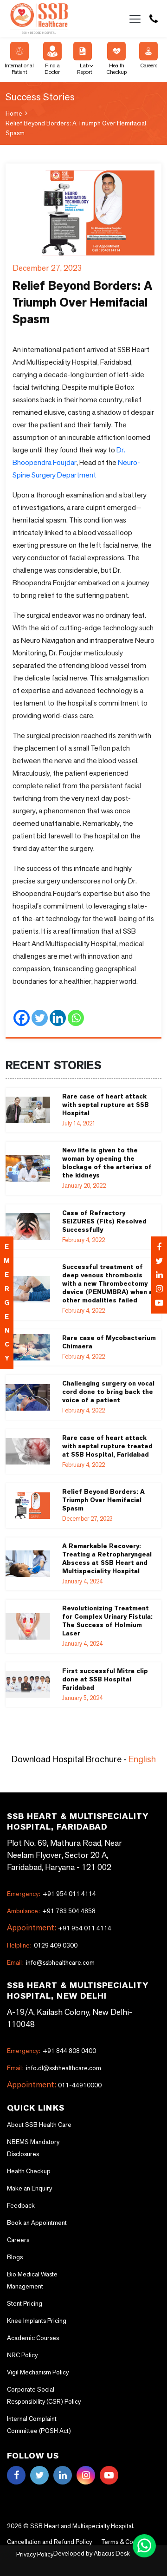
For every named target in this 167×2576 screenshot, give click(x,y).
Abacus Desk (111, 2553)
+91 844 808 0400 (51, 2051)
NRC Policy (22, 2355)
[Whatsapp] (76, 1020)
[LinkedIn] (159, 1275)
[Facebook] (159, 1247)
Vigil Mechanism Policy (38, 2372)
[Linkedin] (58, 1020)
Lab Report (84, 69)
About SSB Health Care (39, 2125)
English (142, 1759)
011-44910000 (80, 2085)
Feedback (21, 2205)
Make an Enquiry (29, 2188)
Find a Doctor (52, 69)
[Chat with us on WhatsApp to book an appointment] (145, 2545)
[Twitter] (159, 1261)
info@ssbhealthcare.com (51, 1962)
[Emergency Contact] (159, 1275)
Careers (149, 65)
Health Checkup (116, 69)
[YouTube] (159, 1303)
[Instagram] (159, 1289)
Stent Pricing (25, 2303)
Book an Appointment (37, 2223)
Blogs (15, 2257)
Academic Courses (33, 2338)
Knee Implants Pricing (37, 2321)
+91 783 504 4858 (51, 1911)
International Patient (19, 69)
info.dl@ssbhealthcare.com (54, 2068)
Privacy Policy (35, 2554)
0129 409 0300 (42, 1945)
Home (14, 113)
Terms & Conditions (128, 2542)
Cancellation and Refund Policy (49, 2542)
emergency (7, 1303)
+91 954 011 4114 (51, 1894)
